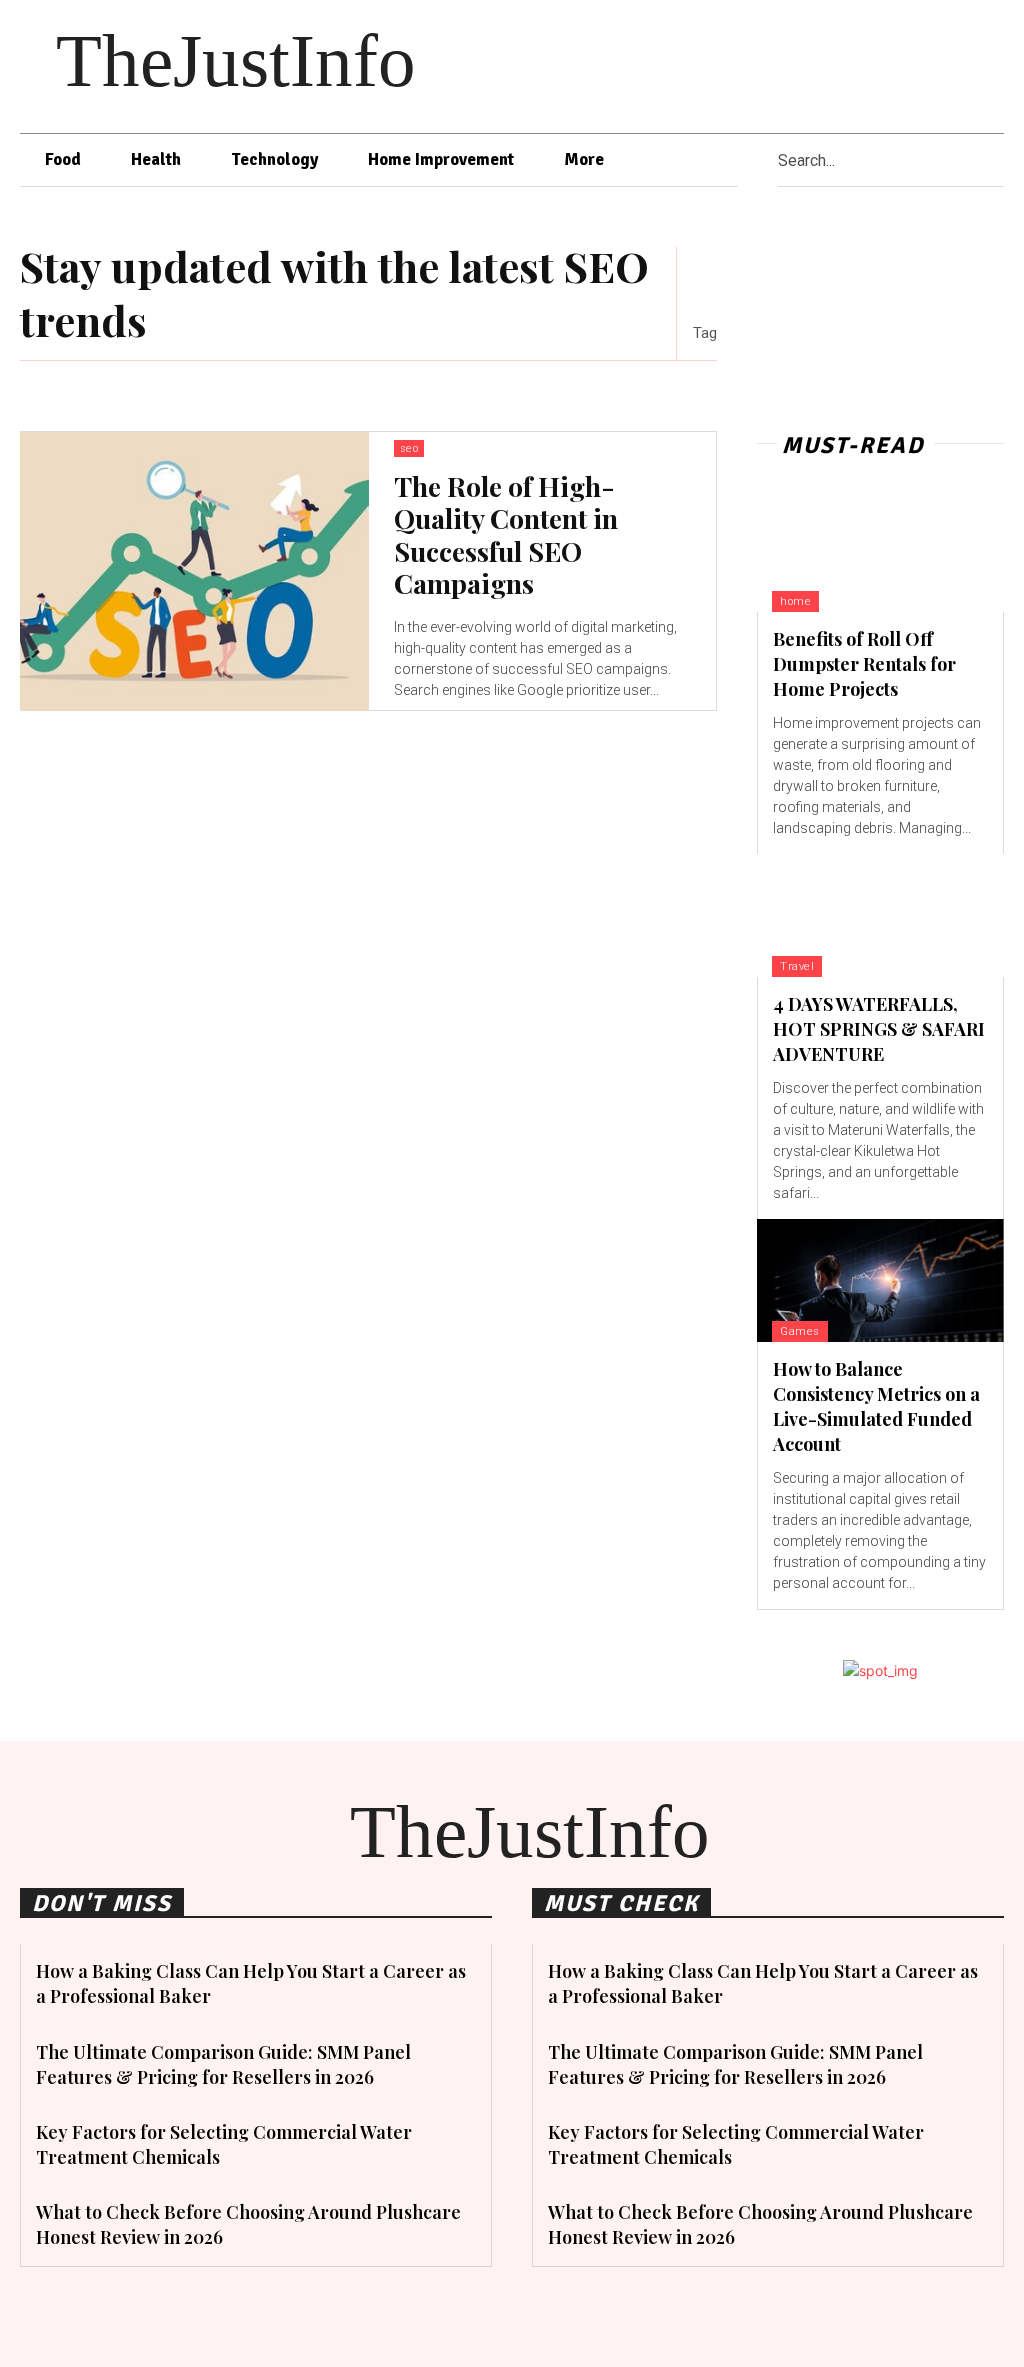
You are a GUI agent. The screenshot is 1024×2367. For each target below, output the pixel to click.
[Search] (997, 160)
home (795, 601)
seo (409, 448)
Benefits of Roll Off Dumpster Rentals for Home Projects (864, 664)
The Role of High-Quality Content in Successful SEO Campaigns (506, 534)
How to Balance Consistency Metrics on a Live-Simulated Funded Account (876, 1407)
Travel (797, 966)
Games (800, 1331)
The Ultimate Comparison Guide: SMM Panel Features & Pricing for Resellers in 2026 (223, 2064)
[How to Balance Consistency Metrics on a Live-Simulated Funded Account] (880, 1280)
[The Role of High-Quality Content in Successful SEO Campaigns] (194, 571)
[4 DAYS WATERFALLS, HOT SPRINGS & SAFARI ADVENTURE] (880, 915)
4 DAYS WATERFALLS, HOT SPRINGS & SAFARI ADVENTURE (879, 1029)
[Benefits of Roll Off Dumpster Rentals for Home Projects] (880, 550)
